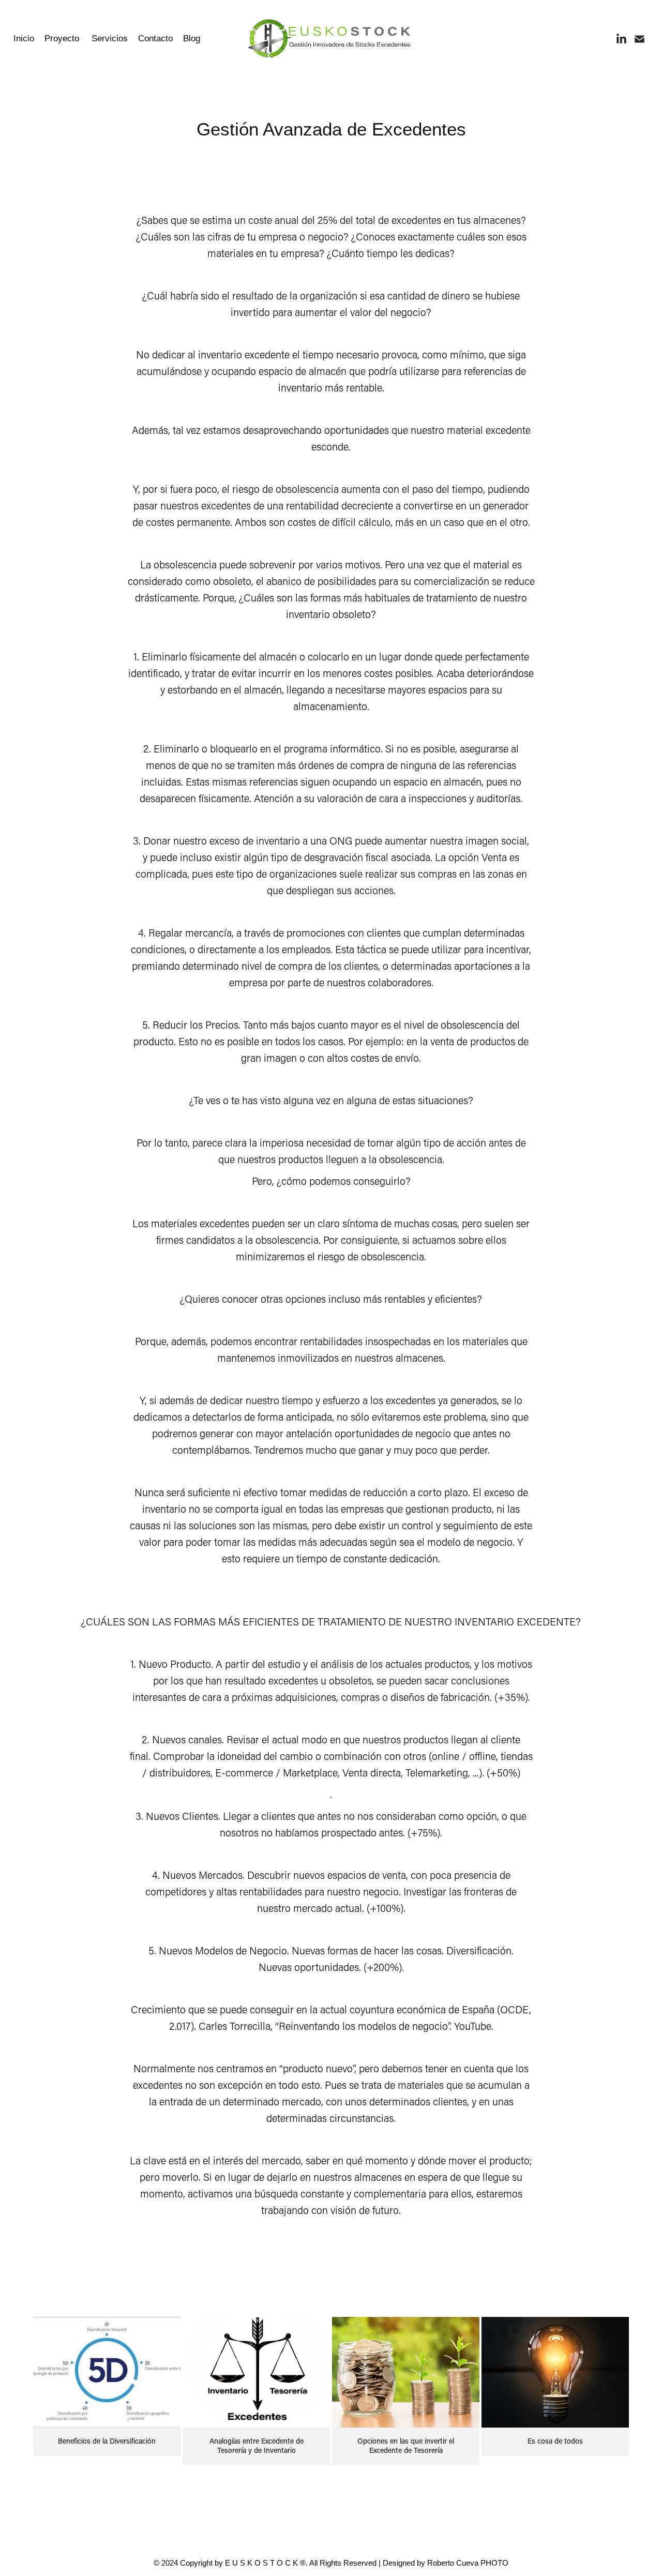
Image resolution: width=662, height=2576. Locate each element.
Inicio (24, 39)
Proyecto (62, 39)
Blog (192, 39)
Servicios (110, 39)
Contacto (155, 39)
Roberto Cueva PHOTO (468, 2563)
